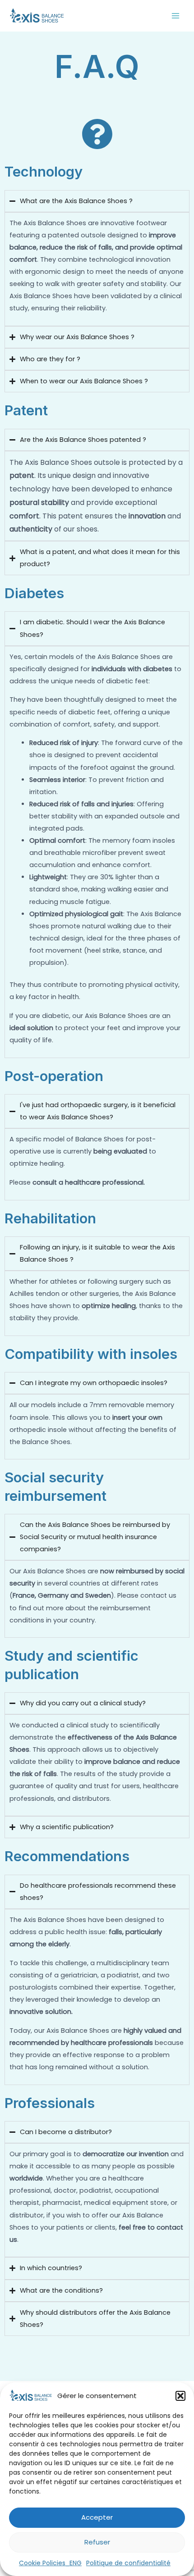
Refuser (97, 2542)
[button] (180, 2396)
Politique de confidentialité (128, 2563)
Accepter (97, 2517)
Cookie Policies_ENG (50, 2563)
